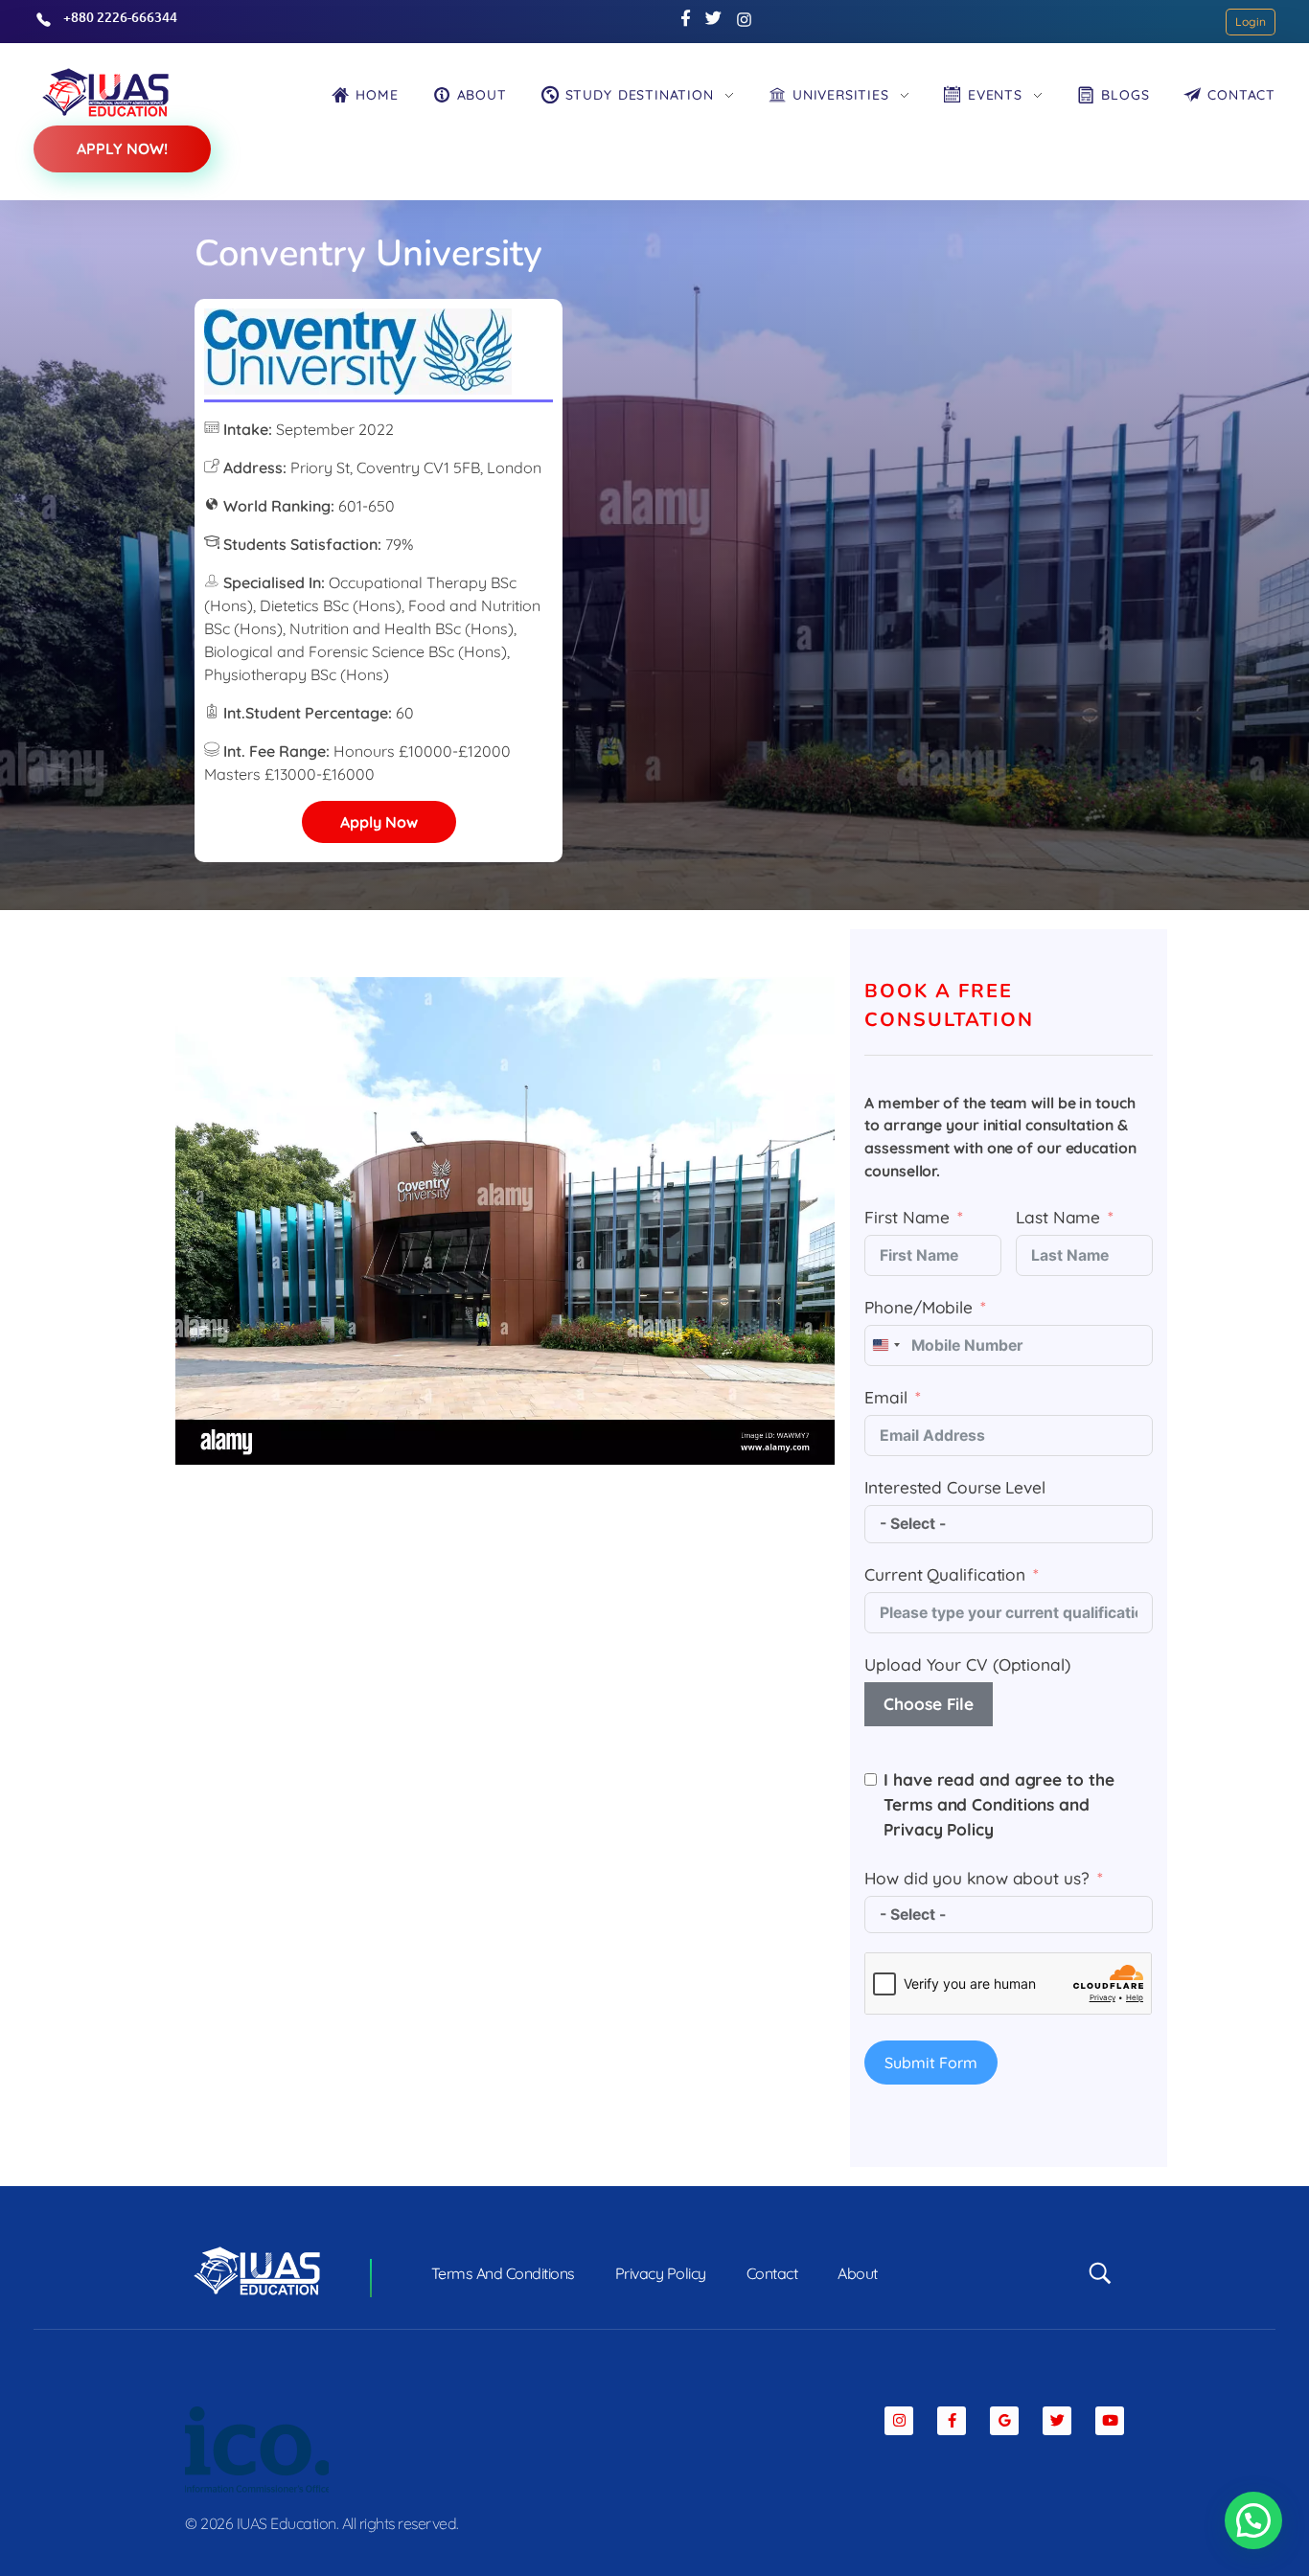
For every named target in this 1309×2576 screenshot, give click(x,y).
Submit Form (931, 2063)
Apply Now (379, 822)
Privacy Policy (939, 1829)
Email (886, 1397)
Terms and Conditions (969, 1804)
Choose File (929, 1704)
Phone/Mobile (919, 1307)
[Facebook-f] (952, 2421)
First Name (907, 1217)
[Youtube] (1110, 2421)
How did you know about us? (976, 1878)
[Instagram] (899, 2421)
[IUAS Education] (105, 92)
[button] (1253, 2520)
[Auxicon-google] (1004, 2421)
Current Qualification (945, 1574)
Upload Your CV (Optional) (967, 1664)
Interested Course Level (955, 1487)
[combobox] (885, 1345)
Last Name (1058, 1217)
